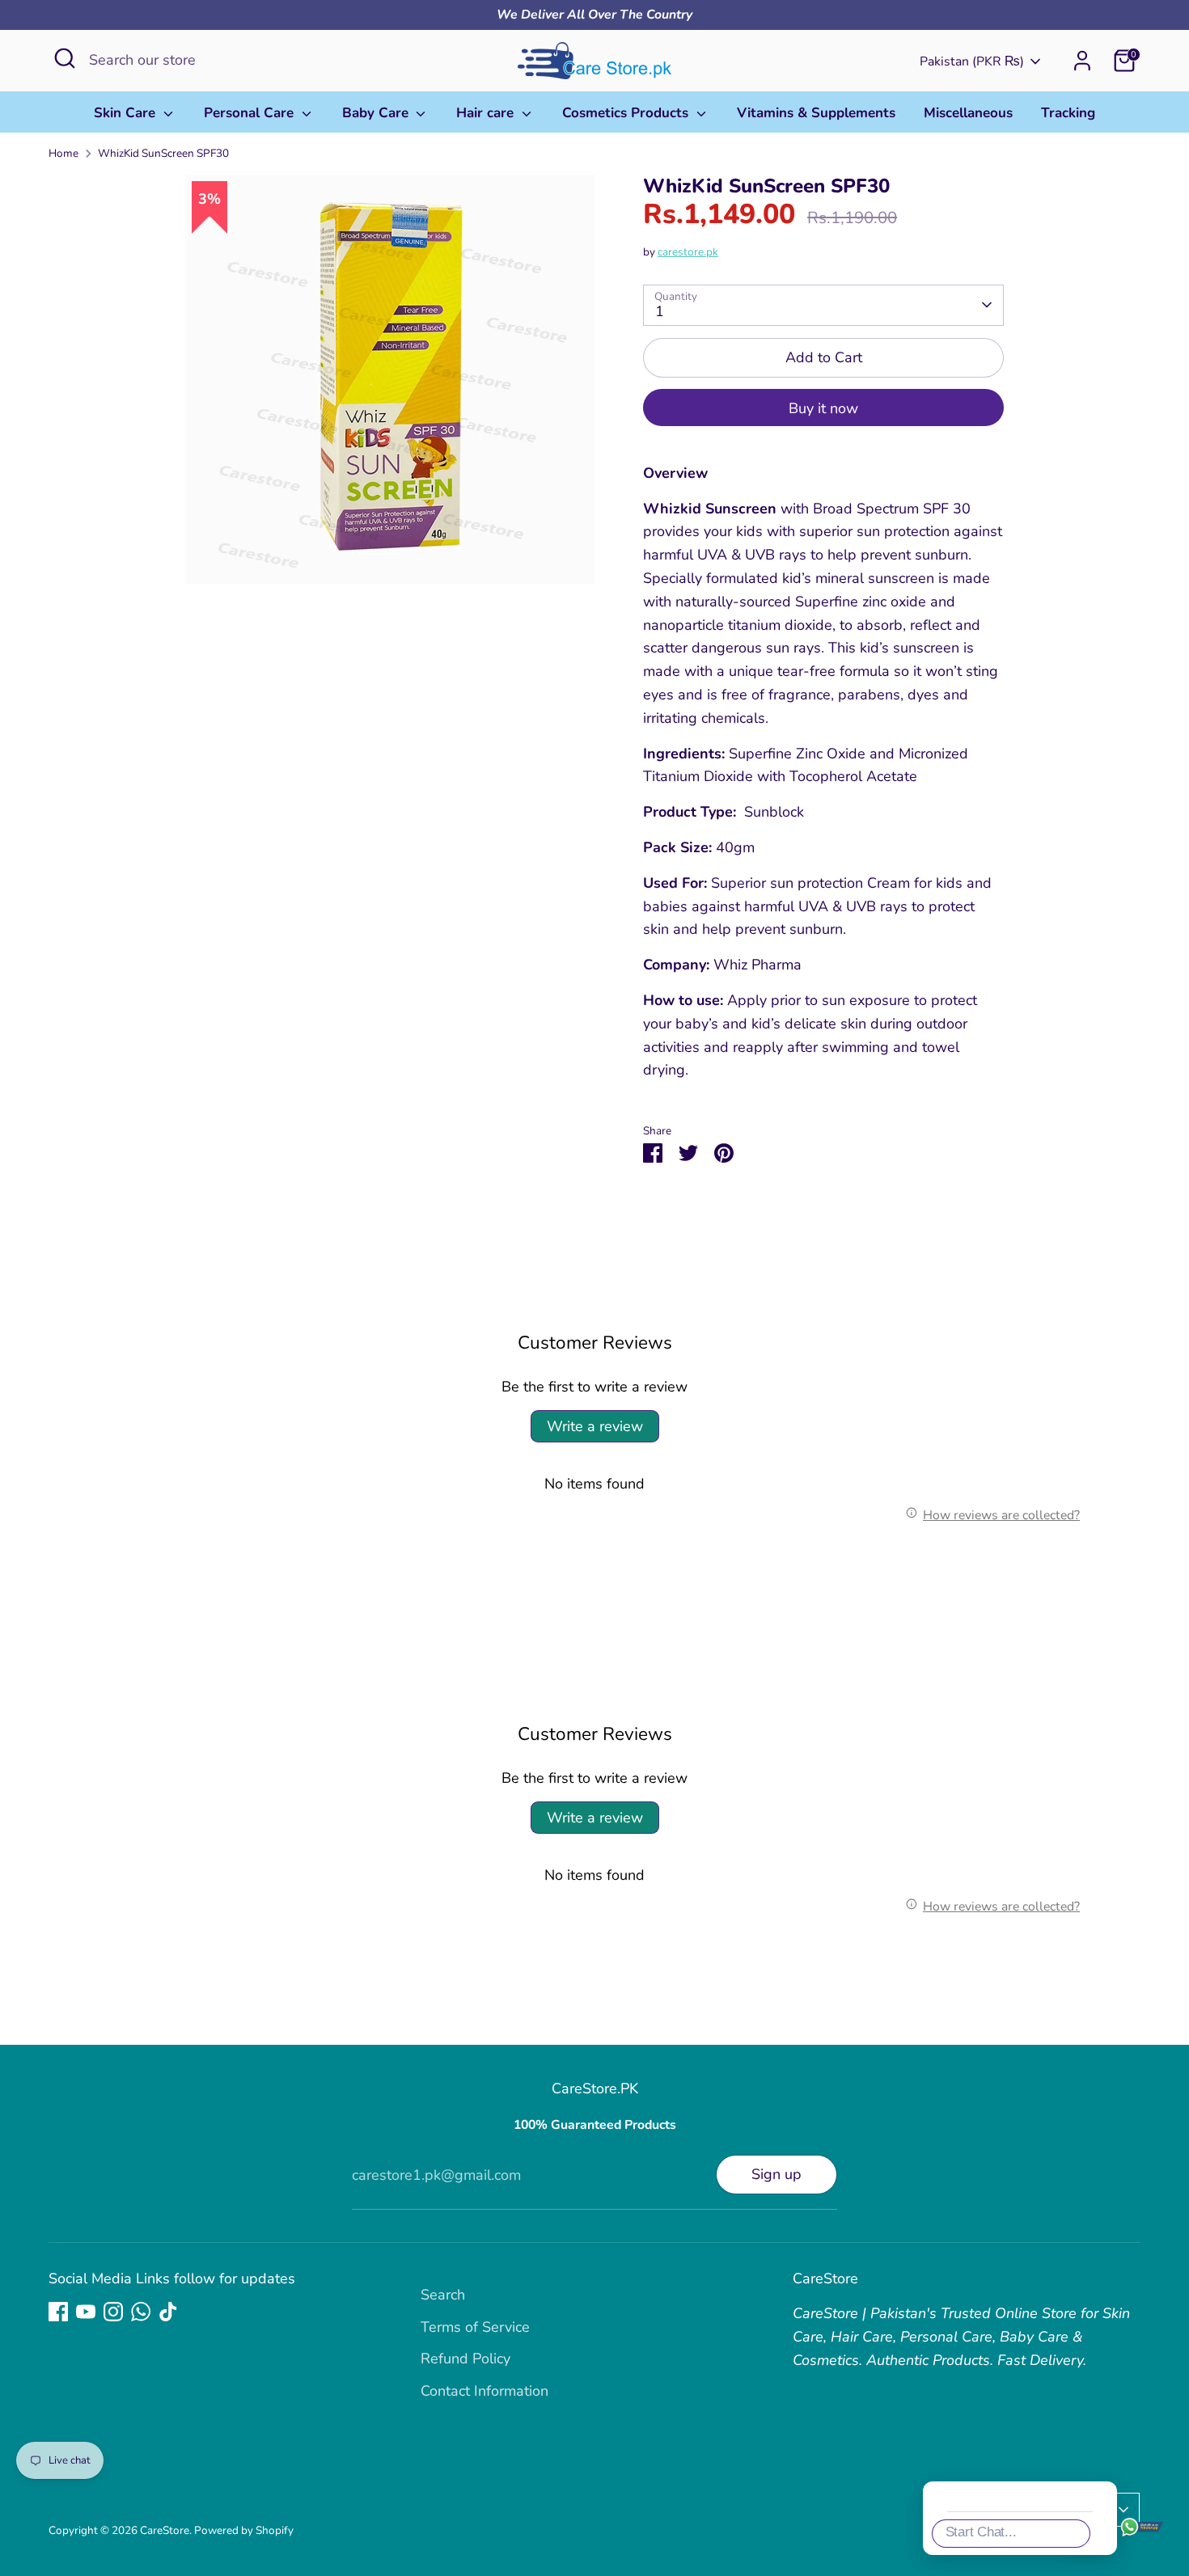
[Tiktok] (168, 2312)
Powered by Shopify (244, 2530)
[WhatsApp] (141, 2312)
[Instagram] (113, 2312)
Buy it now (823, 408)
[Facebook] (58, 2312)
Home (63, 153)
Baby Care (377, 113)
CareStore (165, 2530)
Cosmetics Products (627, 113)
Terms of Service (475, 2327)
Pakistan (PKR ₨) (972, 61)
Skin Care (127, 113)
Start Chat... (981, 2532)
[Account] (1082, 61)
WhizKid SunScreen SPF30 (163, 153)
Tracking (1068, 113)
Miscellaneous (968, 113)
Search (443, 2295)
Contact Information (484, 2391)
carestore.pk (688, 252)
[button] (1152, 2249)
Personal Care (251, 113)
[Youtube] (86, 2312)
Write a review (595, 1426)
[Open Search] (65, 58)
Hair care (487, 113)
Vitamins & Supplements (816, 113)
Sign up (776, 2174)
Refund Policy (465, 2359)
